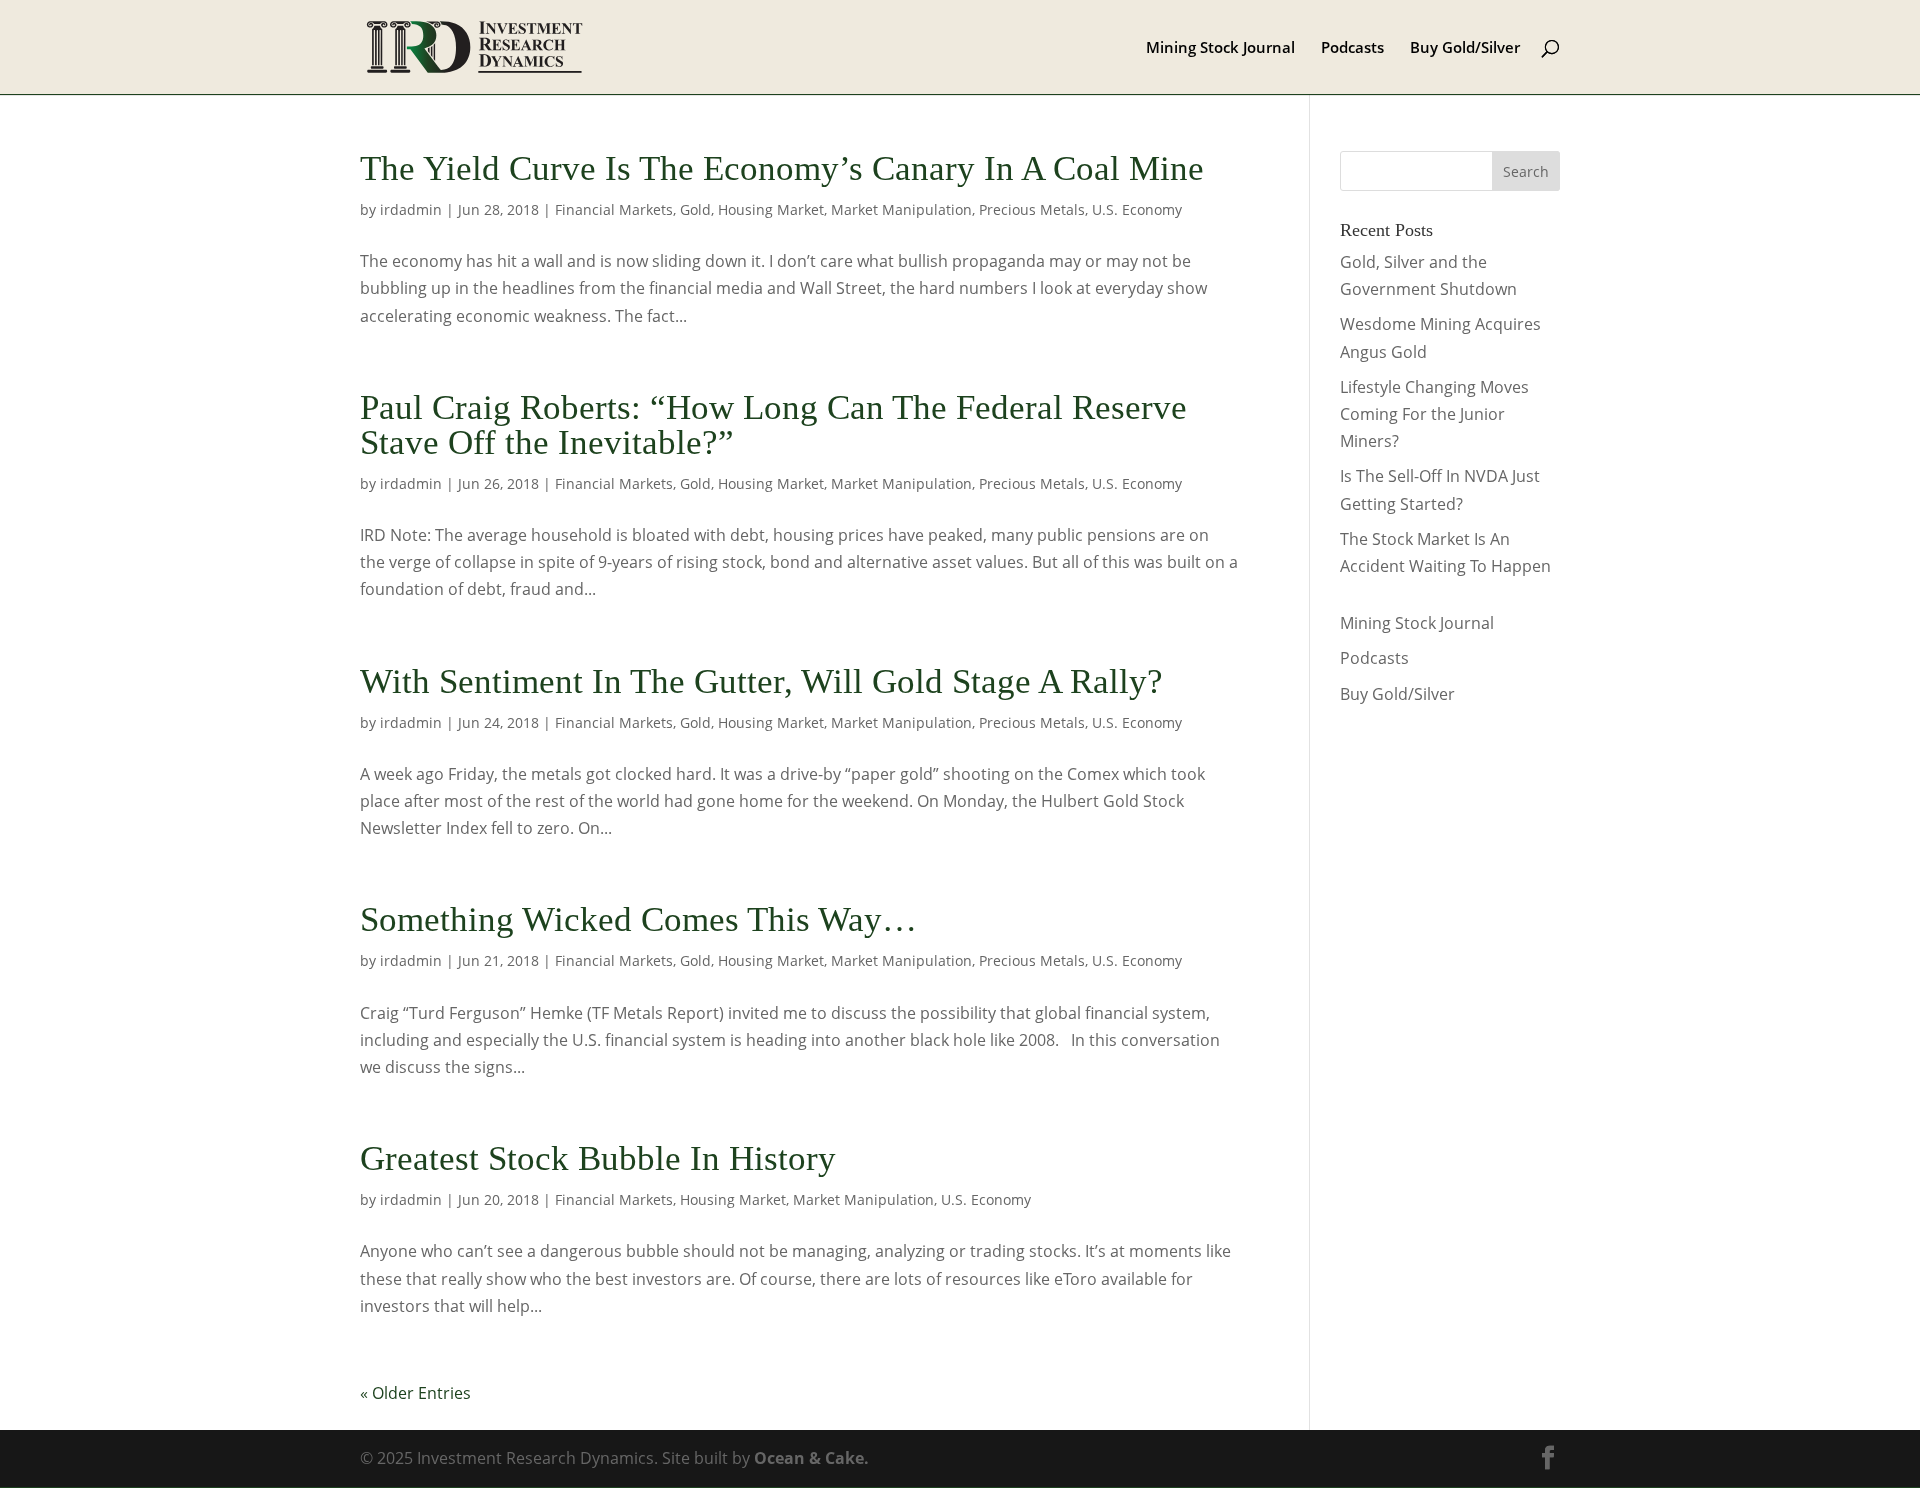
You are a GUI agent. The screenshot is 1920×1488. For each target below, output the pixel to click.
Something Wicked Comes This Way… (638, 919)
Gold (695, 209)
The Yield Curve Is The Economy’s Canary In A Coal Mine (782, 168)
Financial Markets (614, 209)
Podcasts (1352, 48)
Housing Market (771, 209)
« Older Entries (415, 1393)
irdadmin (411, 209)
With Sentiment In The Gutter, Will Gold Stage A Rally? (761, 681)
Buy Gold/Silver (1465, 48)
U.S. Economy (1137, 209)
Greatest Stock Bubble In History (598, 1158)
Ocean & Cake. (811, 1458)
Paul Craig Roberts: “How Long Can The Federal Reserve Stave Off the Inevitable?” (773, 425)
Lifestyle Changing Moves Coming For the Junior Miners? (1434, 414)
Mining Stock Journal (1220, 48)
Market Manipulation (901, 209)
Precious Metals (1032, 209)
